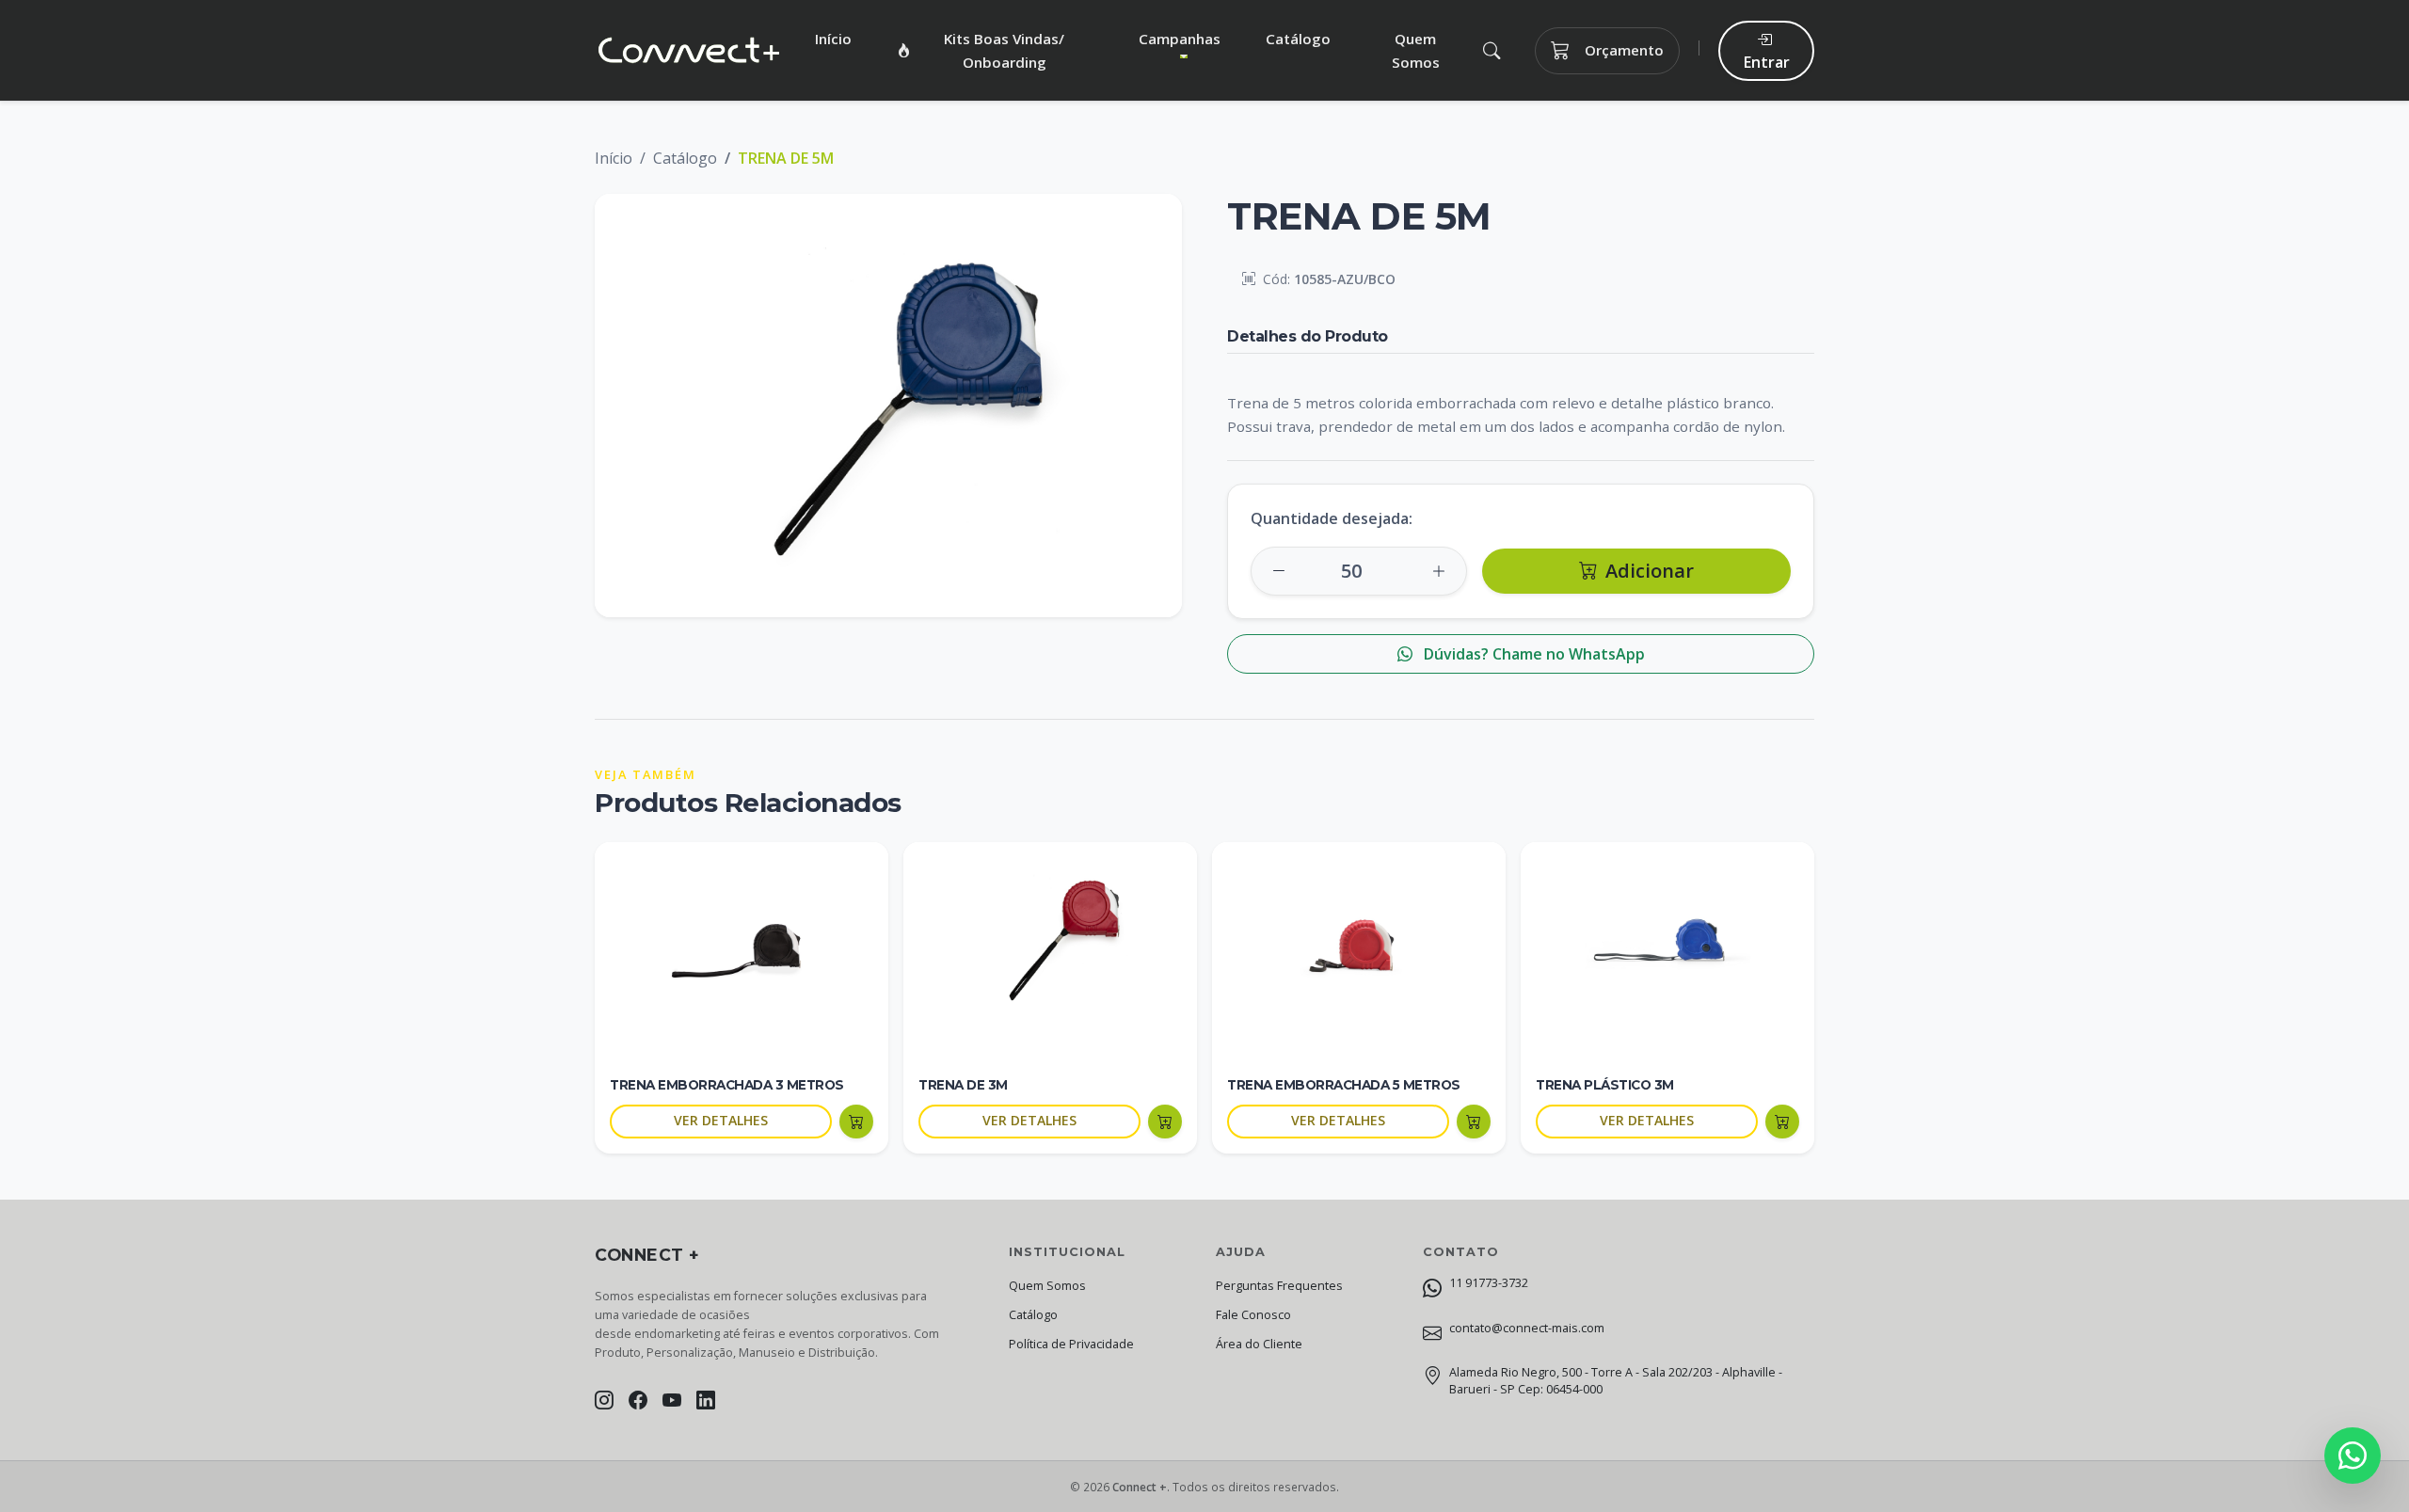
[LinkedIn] (706, 1400)
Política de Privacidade (1071, 1344)
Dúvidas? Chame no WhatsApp (1532, 654)
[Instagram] (604, 1400)
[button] (1491, 50)
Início (833, 39)
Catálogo (1298, 39)
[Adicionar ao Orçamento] (856, 1122)
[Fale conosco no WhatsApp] (2353, 1456)
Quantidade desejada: (1332, 518)
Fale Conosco (1253, 1315)
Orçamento (1624, 50)
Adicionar (1650, 571)
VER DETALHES (721, 1120)
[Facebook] (638, 1400)
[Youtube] (672, 1400)
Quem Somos (1416, 50)
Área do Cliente (1259, 1344)
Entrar (1767, 62)
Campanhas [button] (1180, 39)
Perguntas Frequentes (1279, 1286)
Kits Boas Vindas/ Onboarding (1004, 50)
